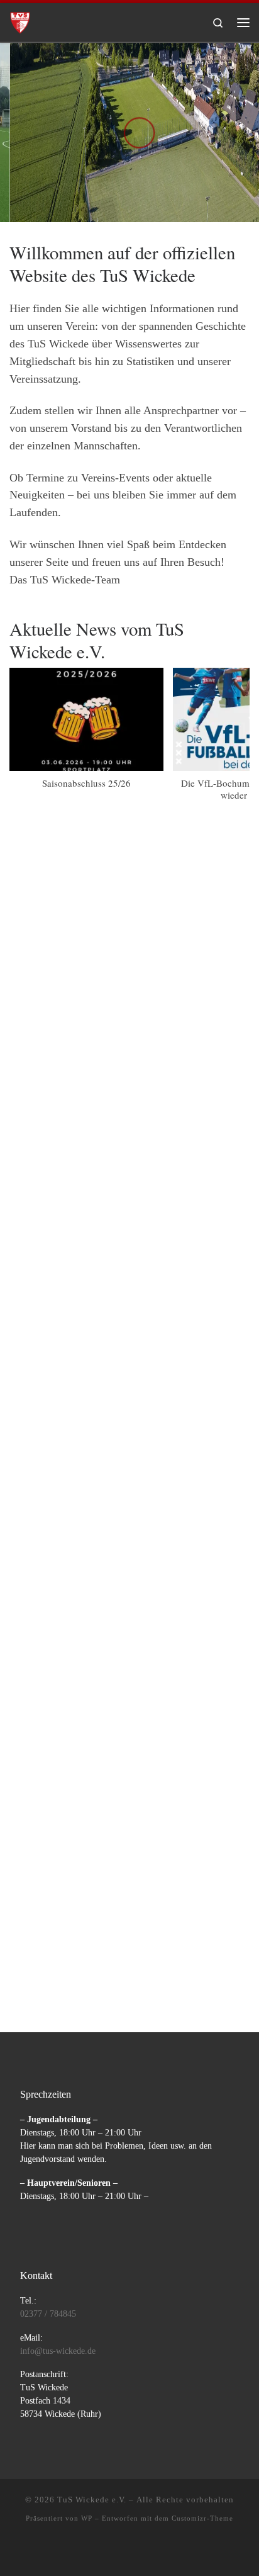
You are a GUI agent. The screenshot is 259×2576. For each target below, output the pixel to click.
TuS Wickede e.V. (92, 2500)
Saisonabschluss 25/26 (86, 783)
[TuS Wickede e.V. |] (20, 20)
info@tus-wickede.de (58, 2351)
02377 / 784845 (48, 2314)
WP (87, 2518)
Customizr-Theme (202, 2518)
